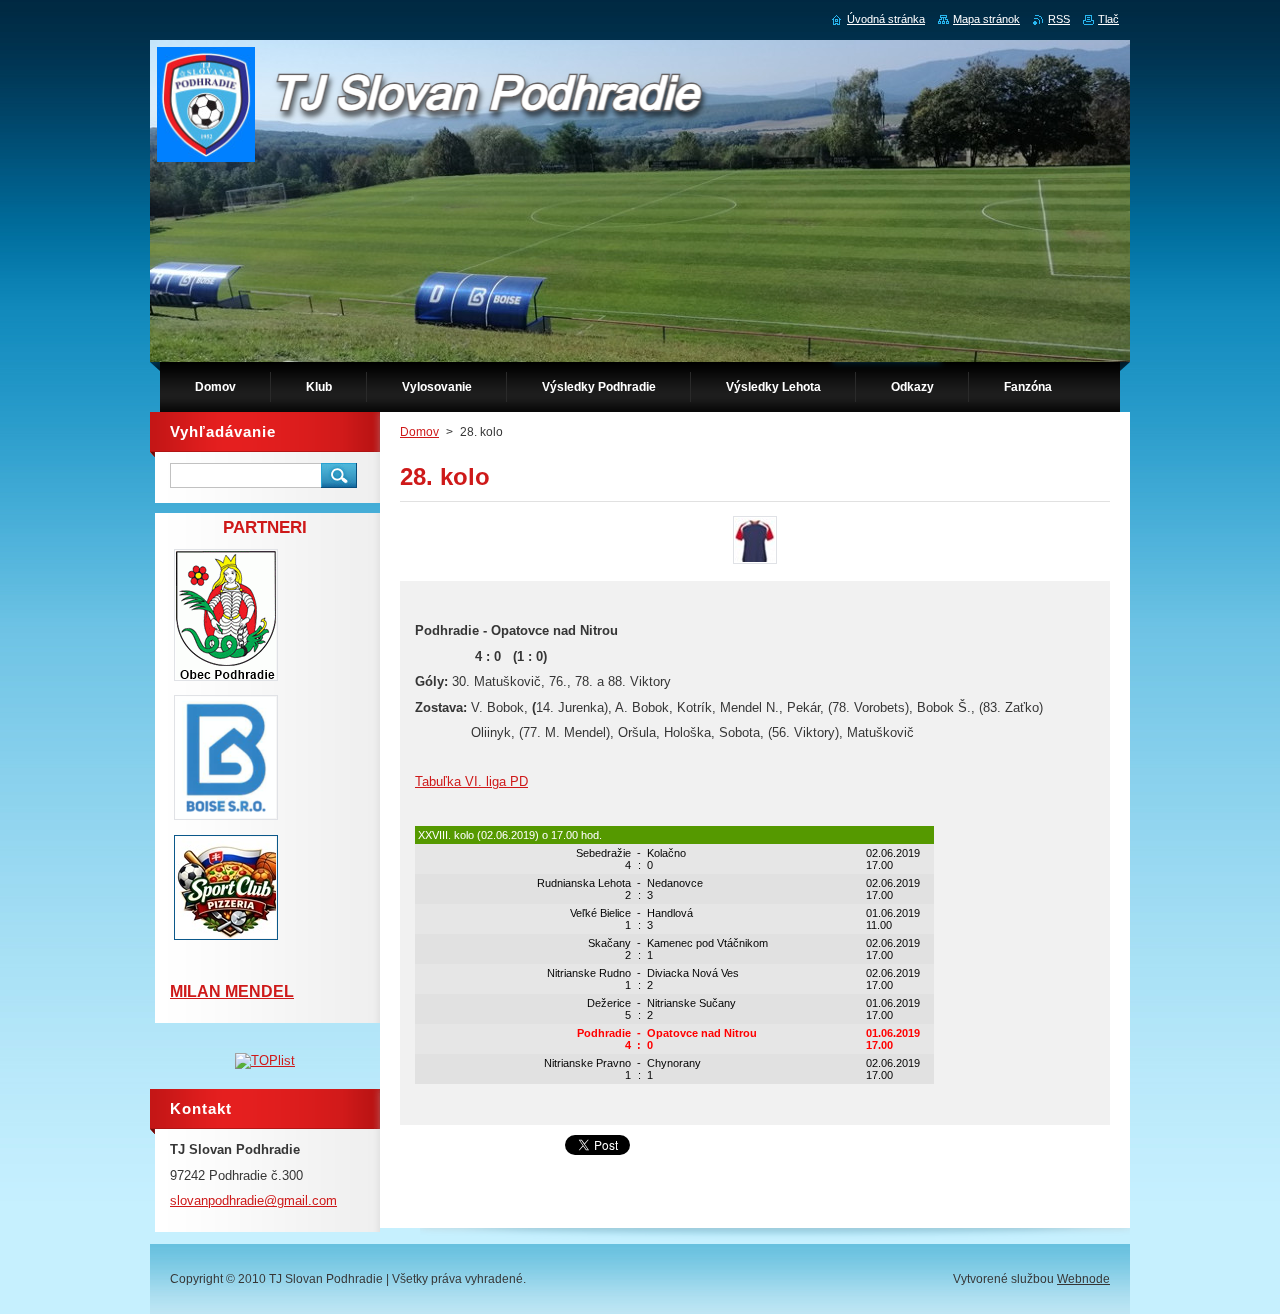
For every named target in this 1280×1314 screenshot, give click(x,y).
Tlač (1108, 19)
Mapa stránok (986, 19)
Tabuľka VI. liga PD (471, 781)
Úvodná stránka (886, 19)
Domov (419, 432)
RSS (1059, 19)
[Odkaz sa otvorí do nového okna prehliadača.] (755, 563)
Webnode (1083, 1279)
